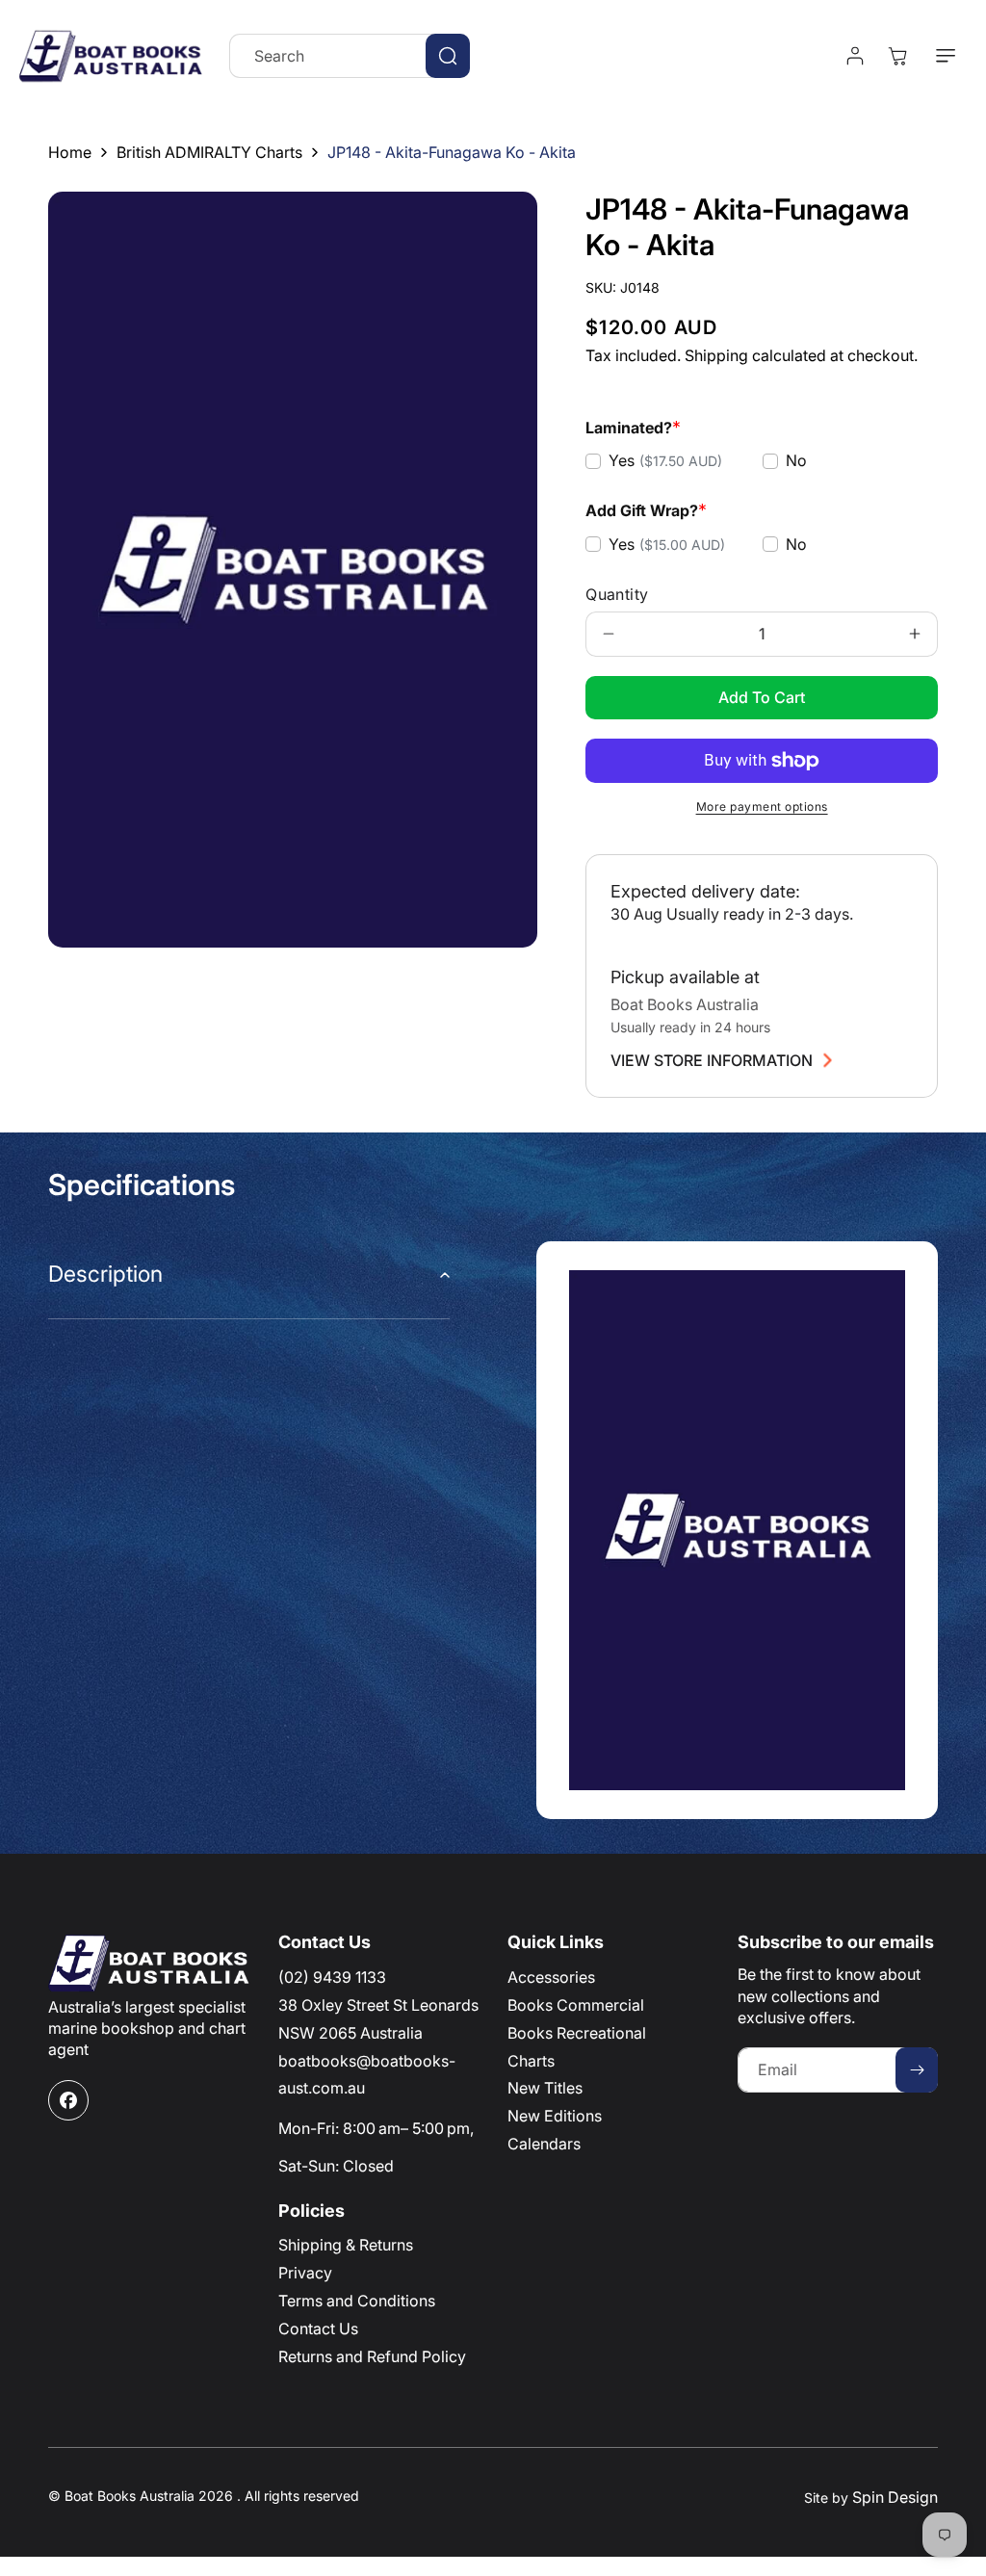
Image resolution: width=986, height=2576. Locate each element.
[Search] (448, 56)
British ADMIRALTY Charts (209, 152)
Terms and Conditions (357, 2301)
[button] (946, 56)
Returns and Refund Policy (372, 2356)
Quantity (617, 594)
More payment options (762, 807)
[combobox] (350, 56)
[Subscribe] (917, 2070)
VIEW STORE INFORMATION (712, 1060)
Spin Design (895, 2497)
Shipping (716, 355)
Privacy (305, 2273)
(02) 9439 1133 (332, 1977)
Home (70, 152)
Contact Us (318, 2329)
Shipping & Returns (346, 2245)
